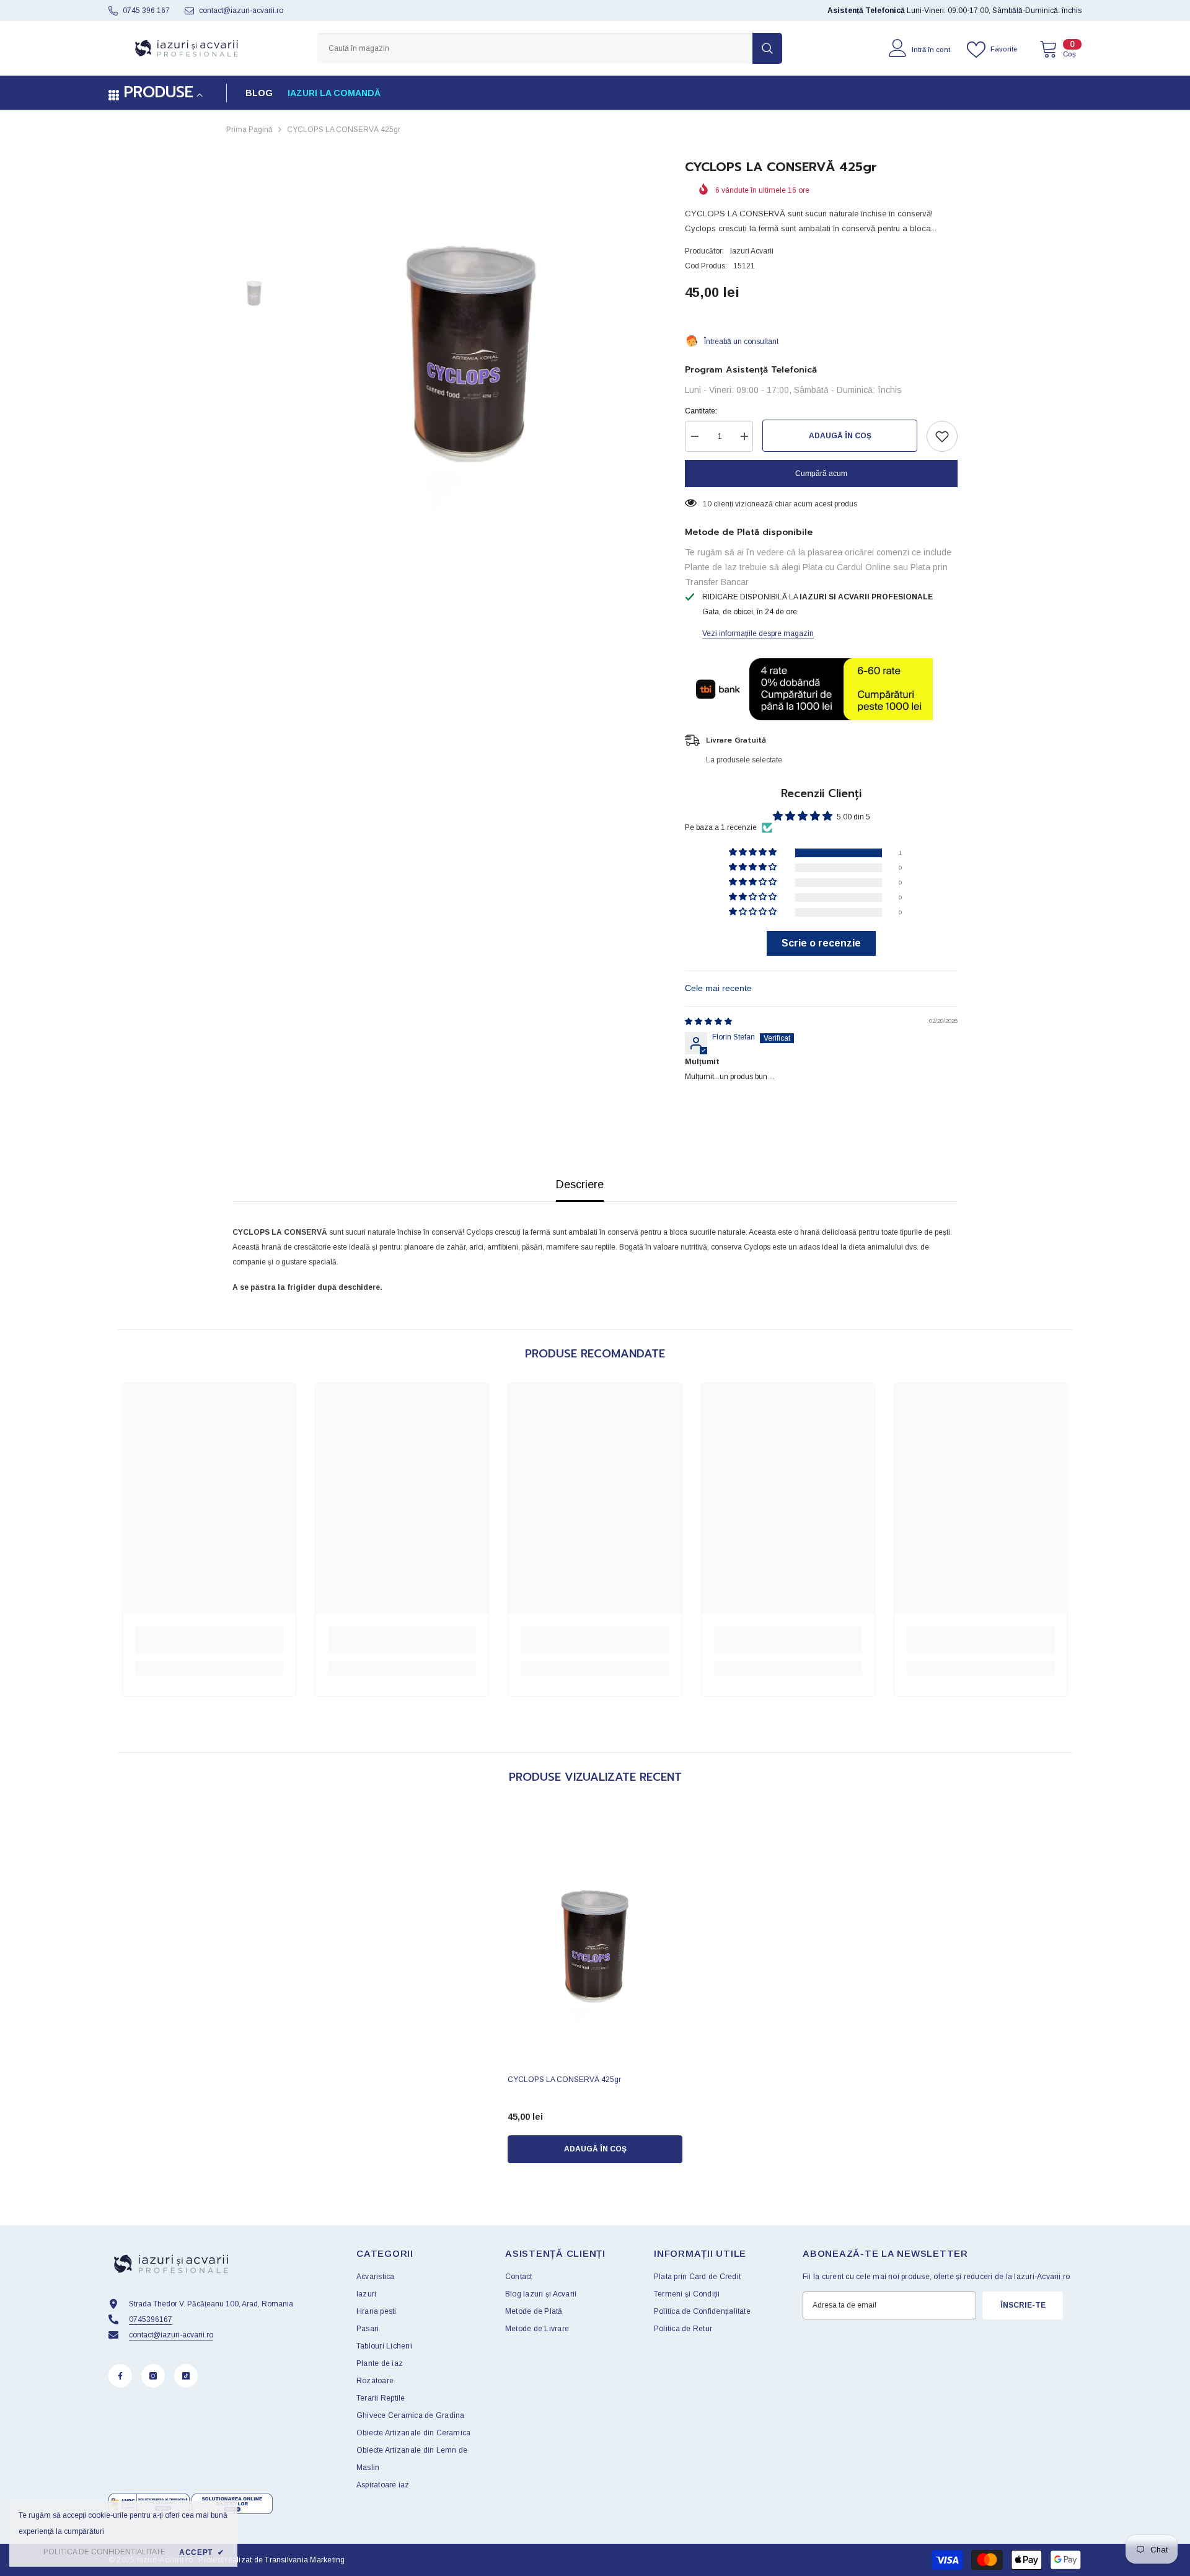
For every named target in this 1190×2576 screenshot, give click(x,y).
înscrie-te (1023, 2305)
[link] (209, 1640)
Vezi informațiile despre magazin (758, 633)
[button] (754, 853)
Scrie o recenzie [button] (821, 943)
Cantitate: (701, 411)
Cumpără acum (821, 474)
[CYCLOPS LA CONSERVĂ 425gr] (595, 1937)
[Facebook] (120, 2376)
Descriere (580, 1184)
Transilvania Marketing (305, 2560)
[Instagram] (153, 2376)
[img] (708, 1021)
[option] (471, 336)
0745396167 (151, 2319)
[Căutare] (550, 48)
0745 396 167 (146, 11)
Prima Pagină (249, 130)
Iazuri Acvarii (752, 251)
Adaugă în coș (840, 436)
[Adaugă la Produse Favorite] (942, 436)
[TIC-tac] (186, 2376)
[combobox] (535, 48)
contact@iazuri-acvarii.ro (241, 11)
